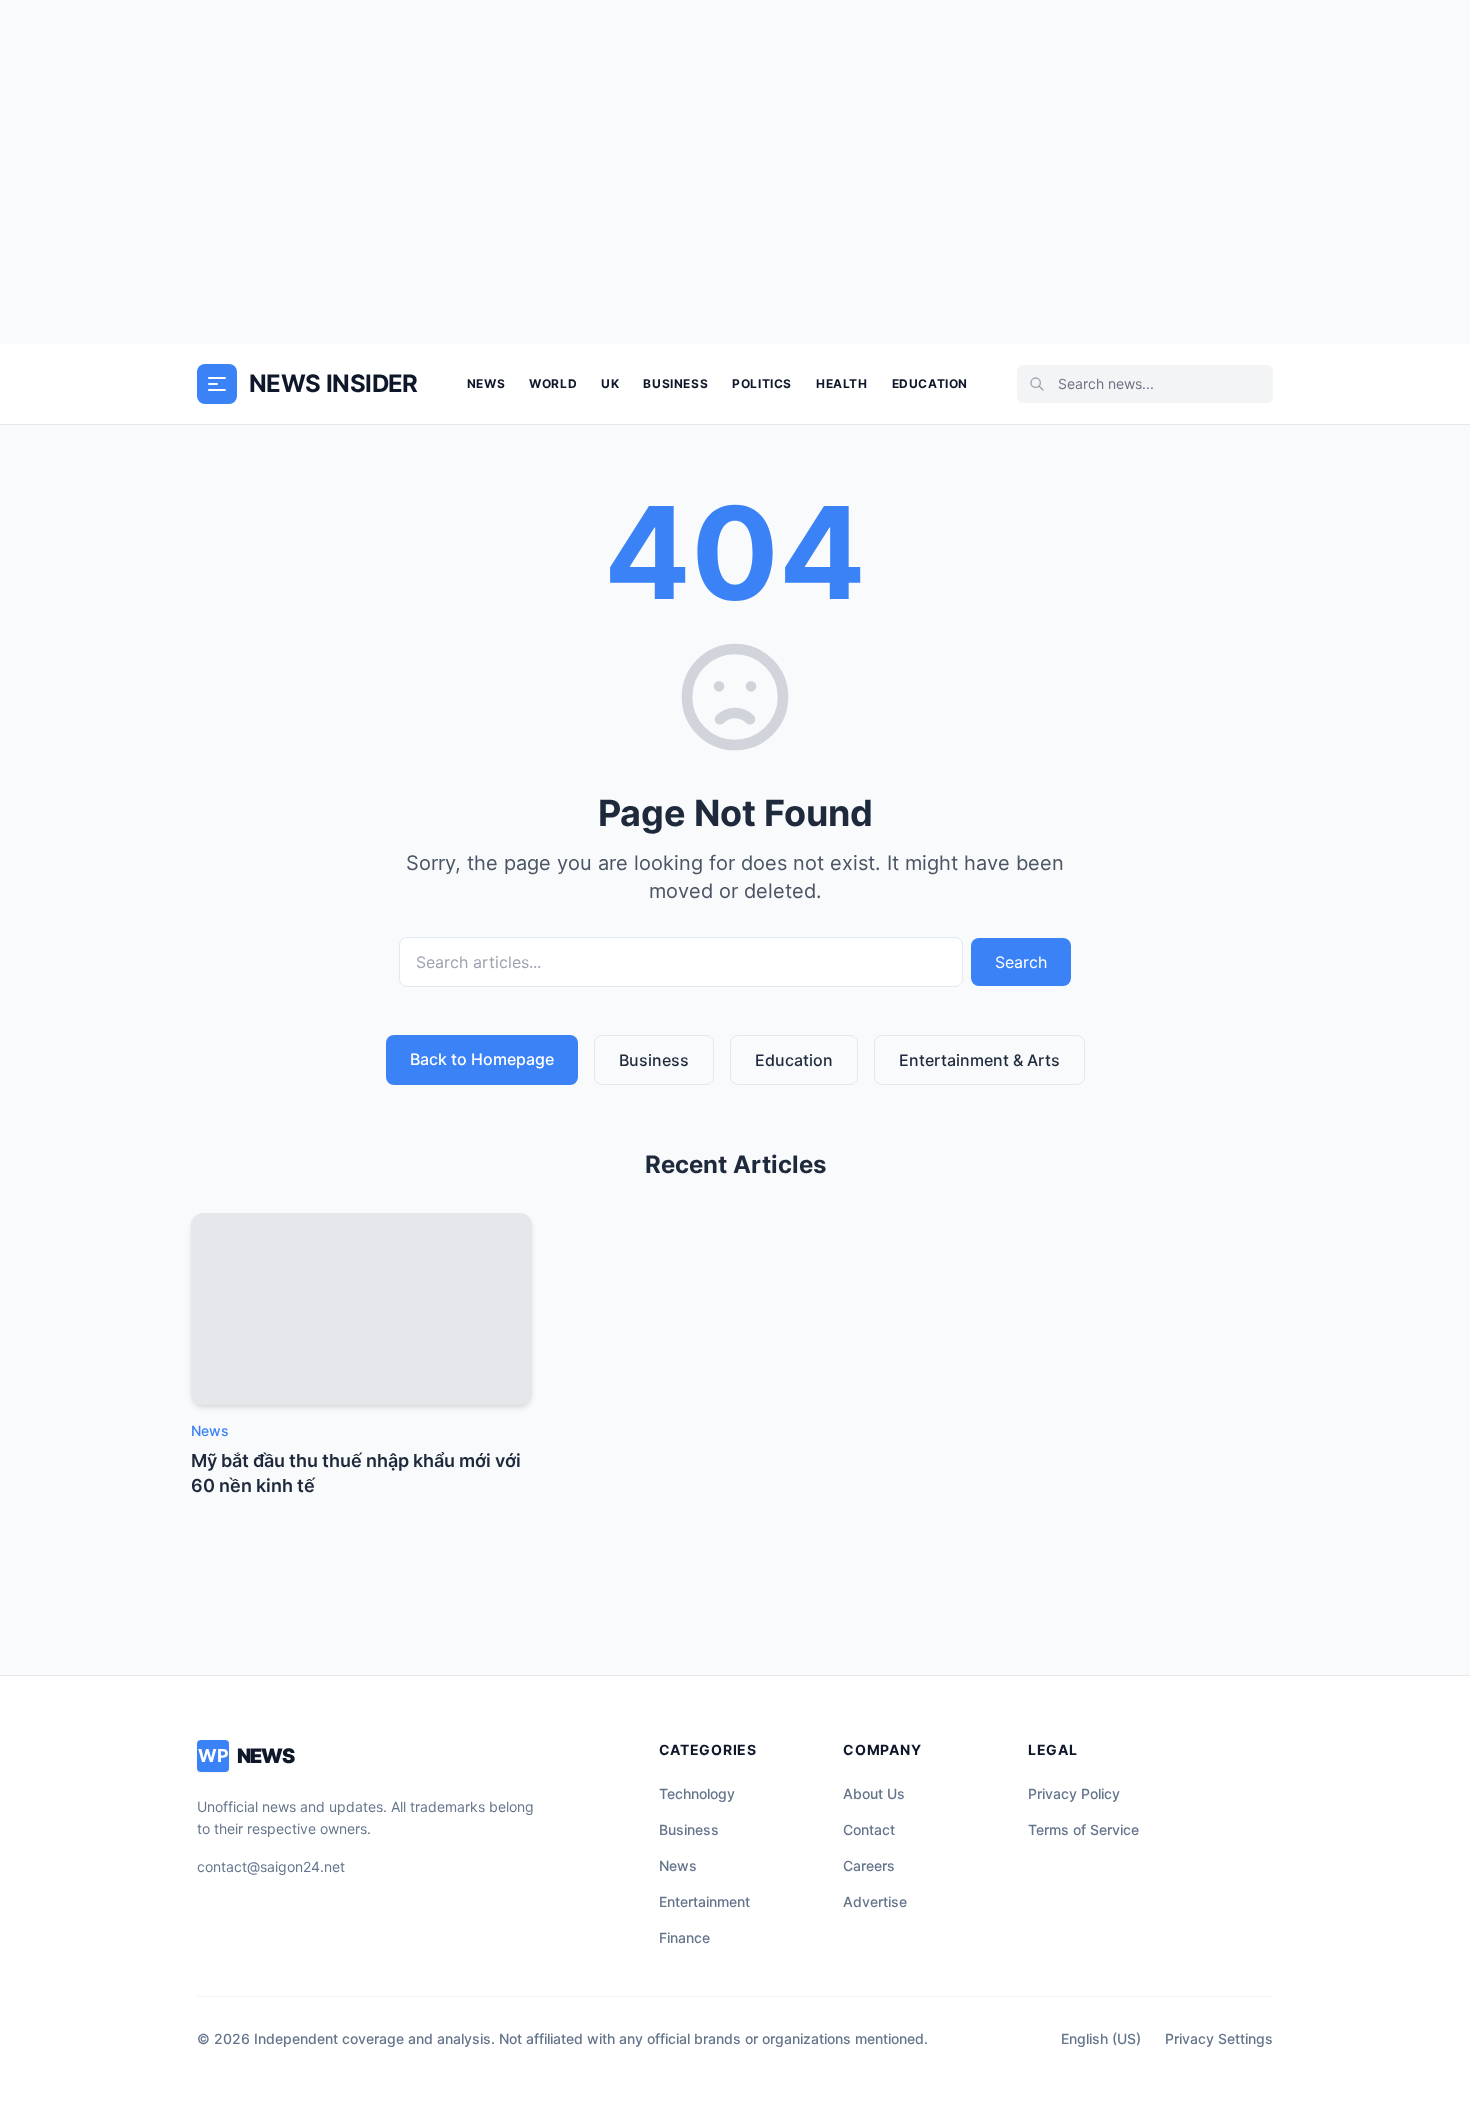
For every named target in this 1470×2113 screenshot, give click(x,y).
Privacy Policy (1074, 1793)
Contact (869, 1829)
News (486, 383)
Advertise (875, 1901)
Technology (697, 1793)
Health (842, 383)
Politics (762, 383)
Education (930, 383)
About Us (874, 1793)
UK (610, 383)
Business (675, 383)
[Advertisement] (735, 172)
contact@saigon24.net (271, 1866)
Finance (684, 1937)
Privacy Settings (1219, 2038)
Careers (869, 1865)
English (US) (1101, 2038)
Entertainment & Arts (979, 1060)
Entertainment (704, 1901)
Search (1021, 962)
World (553, 383)
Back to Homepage (482, 1059)
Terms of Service (1083, 1829)
